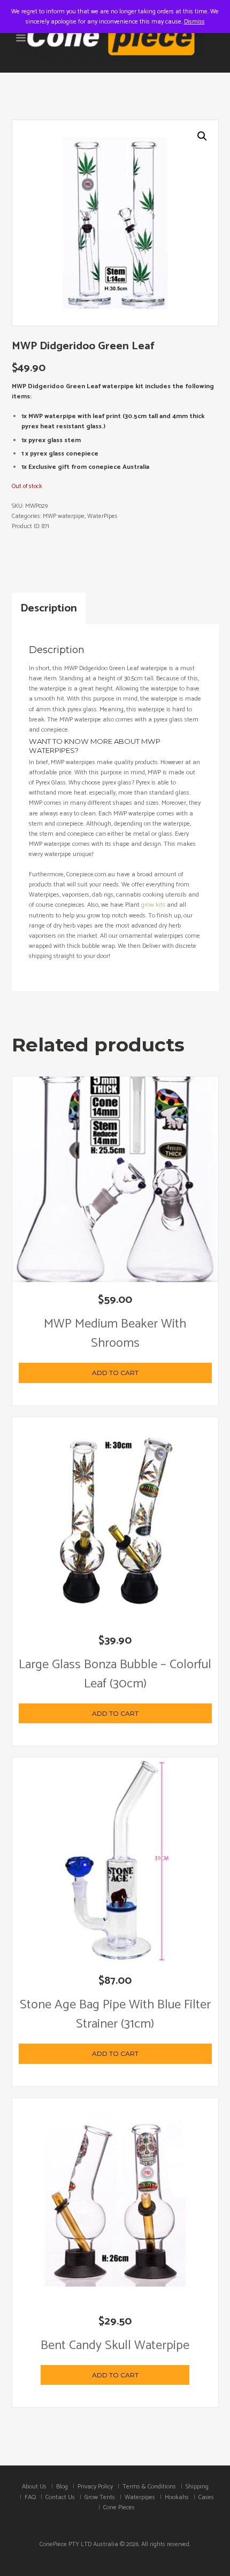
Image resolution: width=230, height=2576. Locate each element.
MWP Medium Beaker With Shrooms (115, 1334)
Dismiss (194, 22)
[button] (202, 136)
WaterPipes (102, 516)
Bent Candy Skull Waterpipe (115, 2346)
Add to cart (115, 1373)
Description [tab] (49, 608)
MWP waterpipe (64, 516)
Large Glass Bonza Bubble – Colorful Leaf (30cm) (115, 1674)
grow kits (153, 905)
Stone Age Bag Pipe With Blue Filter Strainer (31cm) (115, 2015)
